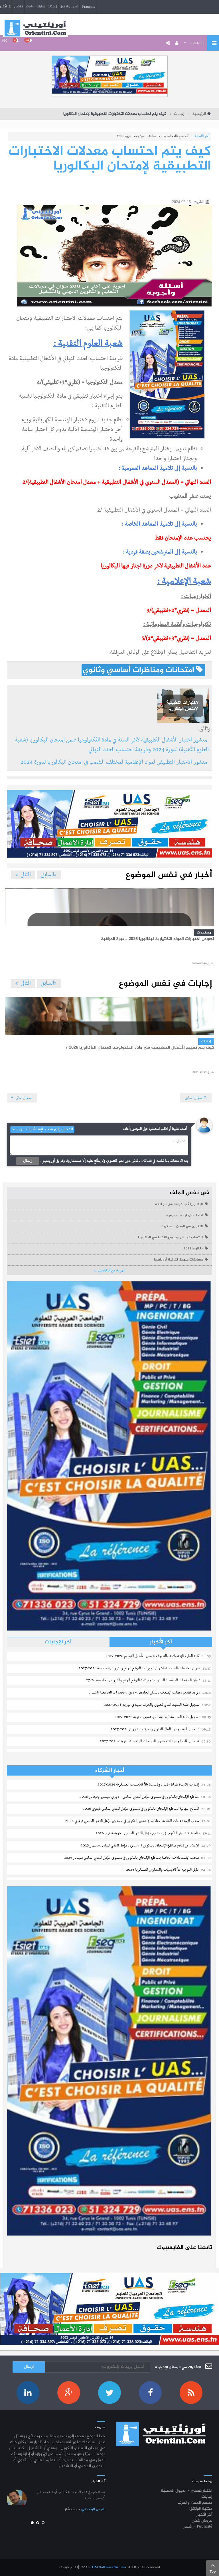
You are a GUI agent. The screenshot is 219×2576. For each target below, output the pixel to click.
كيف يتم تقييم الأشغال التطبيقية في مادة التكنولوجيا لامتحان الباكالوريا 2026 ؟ (140, 1048)
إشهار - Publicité (198, 2527)
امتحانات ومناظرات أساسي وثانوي (139, 670)
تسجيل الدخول (69, 7)
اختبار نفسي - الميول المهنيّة (186, 2491)
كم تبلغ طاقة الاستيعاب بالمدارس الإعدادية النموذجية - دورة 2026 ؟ (144, 136)
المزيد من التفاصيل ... (109, 1270)
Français (89, 7)
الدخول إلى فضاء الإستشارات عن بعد (42, 1130)
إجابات (40, 7)
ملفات (30, 7)
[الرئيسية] (35, 28)
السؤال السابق (194, 1098)
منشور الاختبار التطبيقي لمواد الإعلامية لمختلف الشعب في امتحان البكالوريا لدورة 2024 (115, 762)
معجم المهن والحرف (195, 2503)
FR (4, 40)
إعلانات (52, 7)
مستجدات (204, 933)
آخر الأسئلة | (201, 136)
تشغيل (19, 7)
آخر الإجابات (58, 1642)
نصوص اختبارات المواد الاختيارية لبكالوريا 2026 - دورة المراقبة (158, 939)
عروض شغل (202, 2521)
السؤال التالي (24, 1098)
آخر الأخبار (161, 1642)
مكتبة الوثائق (201, 2509)
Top (213, 2572)
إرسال (28, 1161)
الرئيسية (199, 114)
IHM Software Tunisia (108, 2567)
